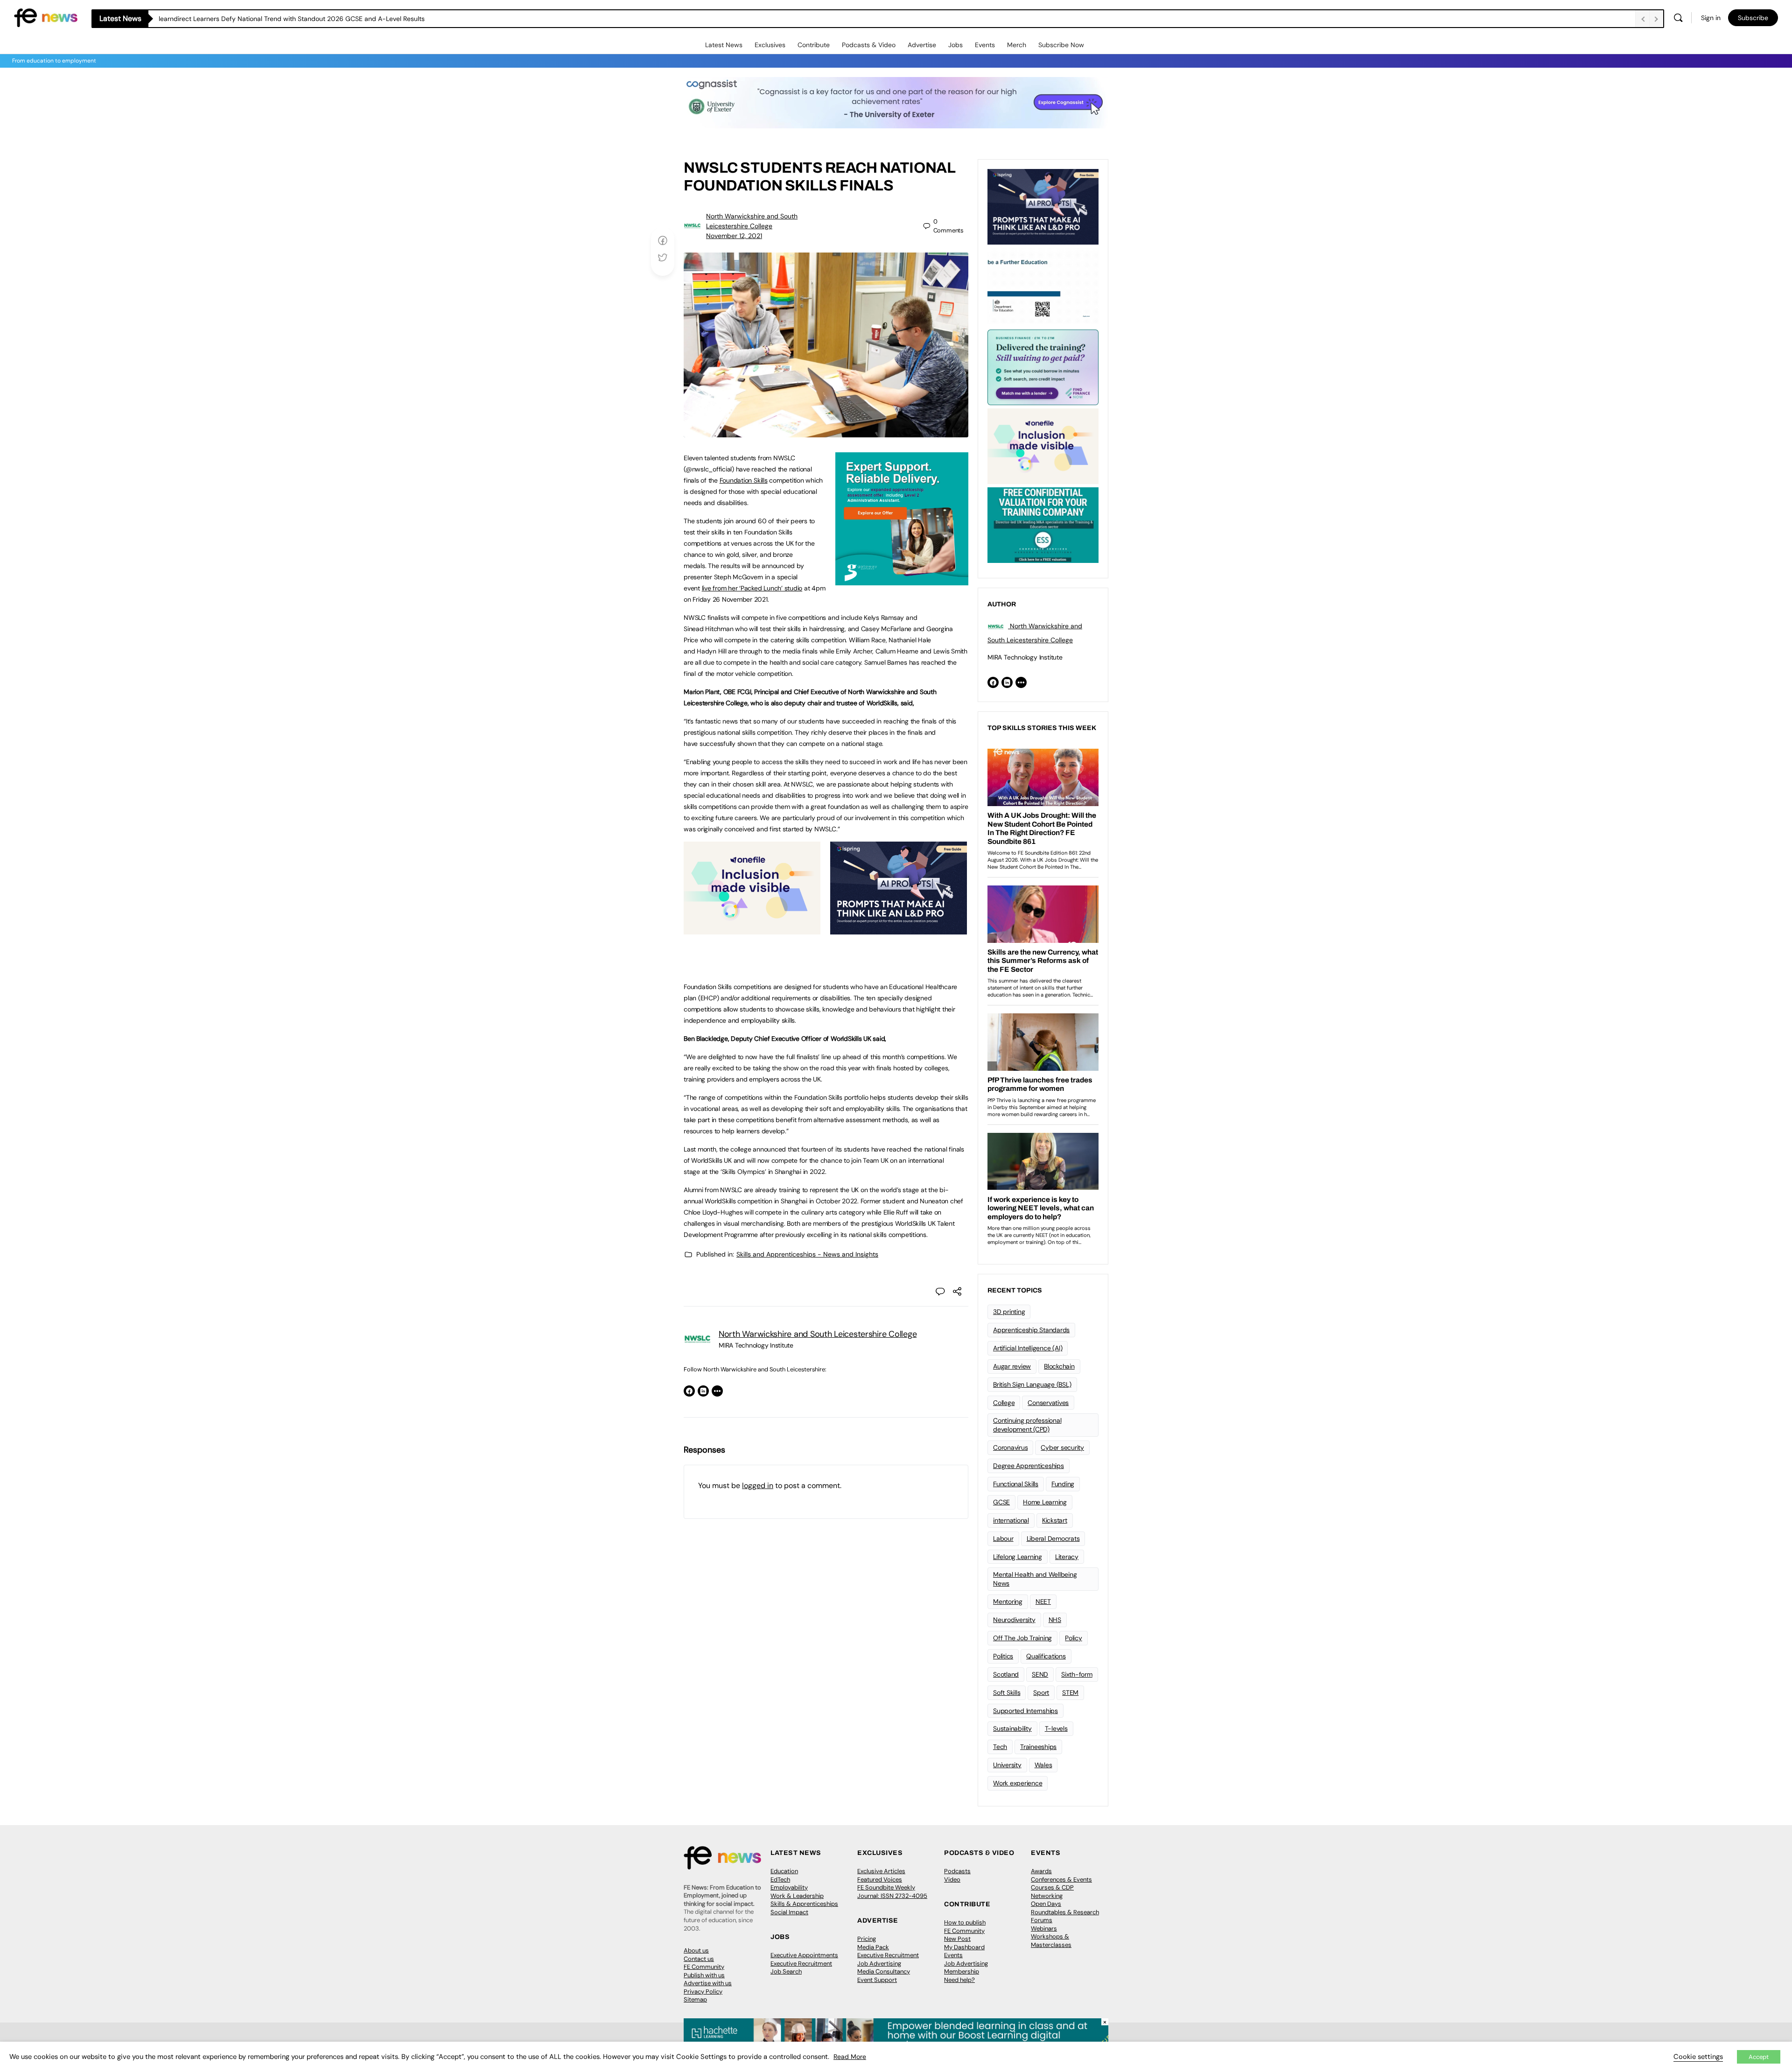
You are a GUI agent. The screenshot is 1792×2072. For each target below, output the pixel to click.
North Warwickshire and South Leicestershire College (818, 1334)
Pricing (867, 1939)
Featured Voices (880, 1879)
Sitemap (695, 1999)
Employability (789, 1887)
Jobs (955, 45)
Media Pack (873, 1947)
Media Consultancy (884, 1971)
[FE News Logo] (46, 17)
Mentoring (1008, 1601)
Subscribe (1753, 18)
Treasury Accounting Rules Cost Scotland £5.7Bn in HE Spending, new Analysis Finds (286, 19)
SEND (1040, 1674)
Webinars (1044, 1928)
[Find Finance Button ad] (1043, 366)
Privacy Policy (703, 1991)
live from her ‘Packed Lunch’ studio (752, 588)
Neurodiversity (1014, 1620)
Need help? (959, 1980)
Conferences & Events (1061, 1879)
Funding (1063, 1484)
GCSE (1001, 1502)
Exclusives (770, 45)
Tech (1000, 1747)
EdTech (780, 1879)
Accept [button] (1759, 2057)
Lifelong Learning (1018, 1557)
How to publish (965, 1922)
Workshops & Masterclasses (1051, 1941)
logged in (758, 1486)
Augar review (1012, 1366)
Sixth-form (1077, 1674)
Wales (1043, 1765)
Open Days (1046, 1904)
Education (784, 1871)
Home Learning (1045, 1502)
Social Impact (789, 1912)
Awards (1041, 1871)
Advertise (922, 45)
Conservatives (1048, 1403)
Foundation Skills (744, 480)
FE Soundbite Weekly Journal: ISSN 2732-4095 (892, 1892)
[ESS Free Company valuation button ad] (1043, 524)
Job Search (786, 1971)
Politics (1003, 1656)
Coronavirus (1010, 1447)
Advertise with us (708, 1983)
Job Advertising (879, 1963)
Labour (1003, 1538)
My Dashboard (964, 1947)
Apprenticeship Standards (1031, 1330)
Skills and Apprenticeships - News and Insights (807, 1254)
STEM (1070, 1693)
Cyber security (1062, 1447)
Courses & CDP (1052, 1887)
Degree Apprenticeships (1029, 1466)
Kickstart (1055, 1520)
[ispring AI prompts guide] (899, 929)
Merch (1017, 45)
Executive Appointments (804, 1955)
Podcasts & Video (869, 45)
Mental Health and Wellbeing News (1035, 1579)
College (1004, 1403)
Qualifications (1046, 1656)
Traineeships (1038, 1747)
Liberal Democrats (1053, 1538)
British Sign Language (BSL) (1032, 1384)
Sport (1041, 1693)
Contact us (699, 1959)
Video (952, 1879)
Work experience (1018, 1783)
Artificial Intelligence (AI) (1028, 1348)
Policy (1074, 1638)
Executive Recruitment (801, 1963)
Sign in (1711, 18)
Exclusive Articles (881, 1871)
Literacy (1067, 1557)
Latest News (724, 45)
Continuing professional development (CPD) (1027, 1425)
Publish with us (704, 1975)
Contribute (814, 45)
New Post (957, 1939)
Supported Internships (1025, 1711)
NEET (1043, 1601)
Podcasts (957, 1871)
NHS (1055, 1620)
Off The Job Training (1022, 1638)
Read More (850, 2057)
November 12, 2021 (734, 236)
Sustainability (1012, 1728)
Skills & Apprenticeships (804, 1904)
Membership (962, 1971)
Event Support (877, 1980)
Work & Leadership (797, 1896)
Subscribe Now (1061, 45)
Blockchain (1059, 1366)
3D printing (1009, 1312)
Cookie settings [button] (1698, 2057)
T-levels (1056, 1728)
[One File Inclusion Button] (752, 929)
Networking (1047, 1896)
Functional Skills (1016, 1484)
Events (985, 45)
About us (696, 1950)
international (1011, 1520)
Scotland (1006, 1674)
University (1007, 1765)
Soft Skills (1007, 1693)
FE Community (704, 1967)
